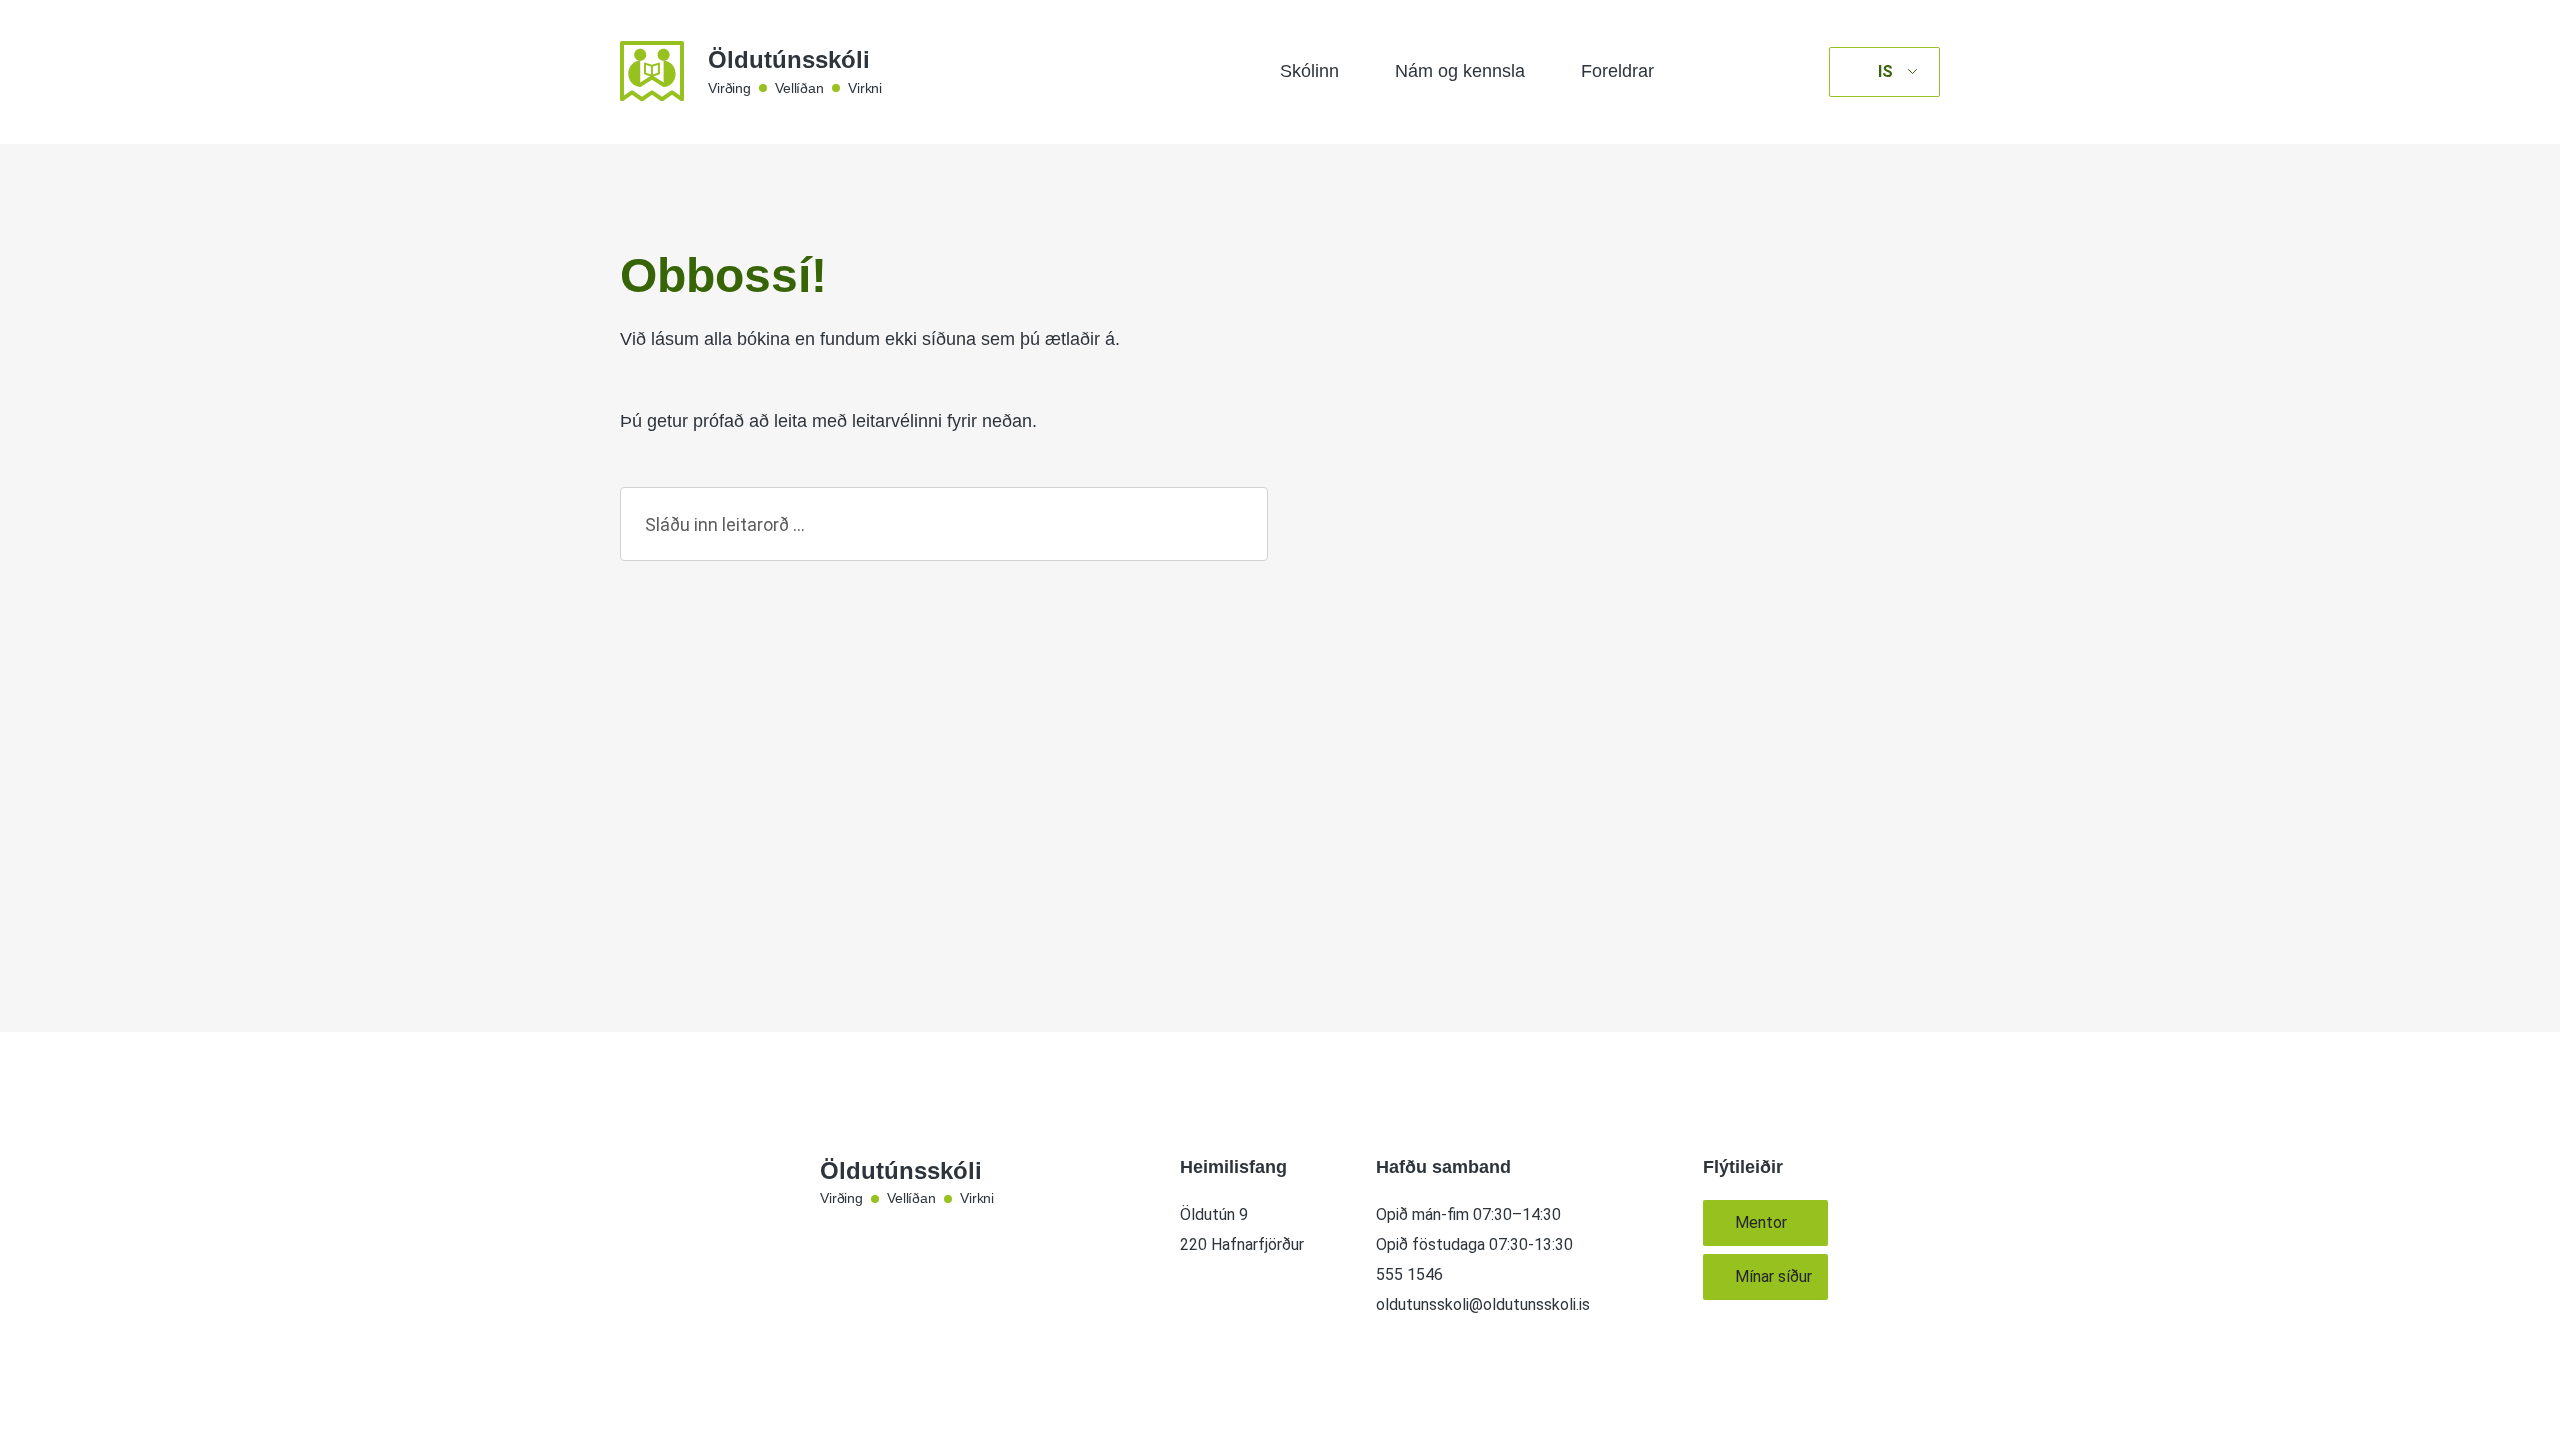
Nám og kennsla (1460, 71)
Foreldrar (1617, 71)
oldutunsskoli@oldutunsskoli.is (1483, 1304)
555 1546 (1409, 1274)
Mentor (1761, 1222)
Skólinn (1309, 71)
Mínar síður (1773, 1276)
